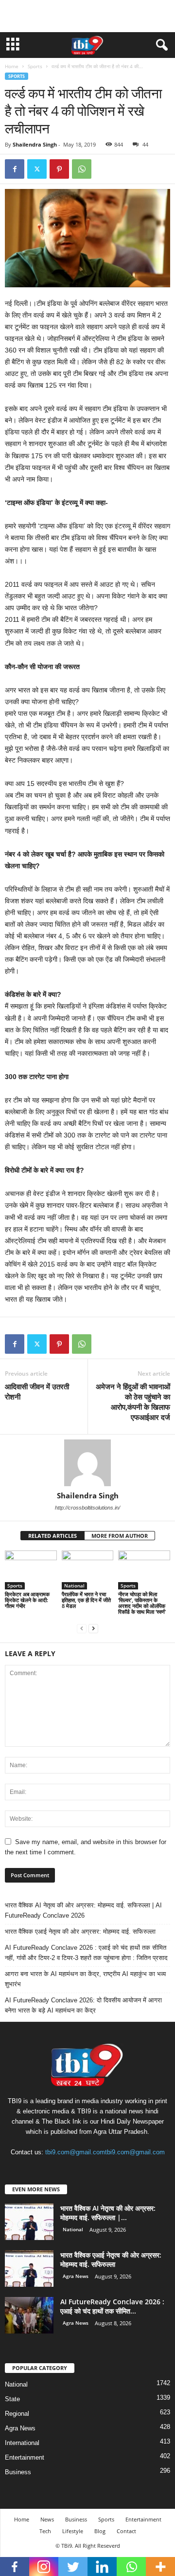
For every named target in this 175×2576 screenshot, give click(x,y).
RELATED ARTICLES (52, 1536)
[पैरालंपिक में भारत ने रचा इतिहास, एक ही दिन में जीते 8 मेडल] (88, 1570)
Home (12, 66)
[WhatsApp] (82, 169)
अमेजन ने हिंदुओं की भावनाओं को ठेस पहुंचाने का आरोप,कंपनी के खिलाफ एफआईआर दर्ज (133, 1402)
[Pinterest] (59, 169)
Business (18, 2472)
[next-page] (93, 1628)
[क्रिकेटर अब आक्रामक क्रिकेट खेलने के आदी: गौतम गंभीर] (31, 1570)
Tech (45, 2531)
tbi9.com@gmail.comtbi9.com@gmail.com (105, 2152)
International (22, 2443)
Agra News (76, 2276)
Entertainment (25, 2457)
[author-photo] (87, 1463)
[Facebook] (15, 169)
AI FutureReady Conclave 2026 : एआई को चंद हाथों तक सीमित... (112, 2306)
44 (145, 144)
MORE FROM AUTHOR (120, 1536)
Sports (35, 66)
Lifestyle (73, 2531)
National (74, 1586)
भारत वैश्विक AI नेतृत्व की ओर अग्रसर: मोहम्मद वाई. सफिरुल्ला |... (108, 2213)
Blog (100, 2531)
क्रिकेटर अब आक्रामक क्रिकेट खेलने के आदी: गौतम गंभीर (27, 1600)
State (12, 2399)
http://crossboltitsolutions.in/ (87, 1508)
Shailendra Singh (35, 144)
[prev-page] (82, 1628)
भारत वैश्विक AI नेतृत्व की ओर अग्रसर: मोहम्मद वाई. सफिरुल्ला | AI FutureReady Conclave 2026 (83, 1910)
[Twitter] (37, 169)
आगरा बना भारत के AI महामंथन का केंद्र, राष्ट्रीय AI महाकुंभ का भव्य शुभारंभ (85, 1979)
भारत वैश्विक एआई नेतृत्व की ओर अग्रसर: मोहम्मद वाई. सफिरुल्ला (80, 1932)
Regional (17, 2414)
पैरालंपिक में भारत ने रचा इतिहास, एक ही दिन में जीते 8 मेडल (86, 1600)
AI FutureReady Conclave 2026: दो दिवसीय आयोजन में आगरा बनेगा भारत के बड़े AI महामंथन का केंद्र (83, 2005)
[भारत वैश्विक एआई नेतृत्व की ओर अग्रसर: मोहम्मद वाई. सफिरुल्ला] (29, 2268)
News (47, 2519)
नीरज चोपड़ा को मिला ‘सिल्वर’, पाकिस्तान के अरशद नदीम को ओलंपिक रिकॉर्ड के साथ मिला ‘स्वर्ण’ (142, 1603)
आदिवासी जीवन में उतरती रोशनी (37, 1391)
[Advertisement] (87, 16)
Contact (126, 2531)
